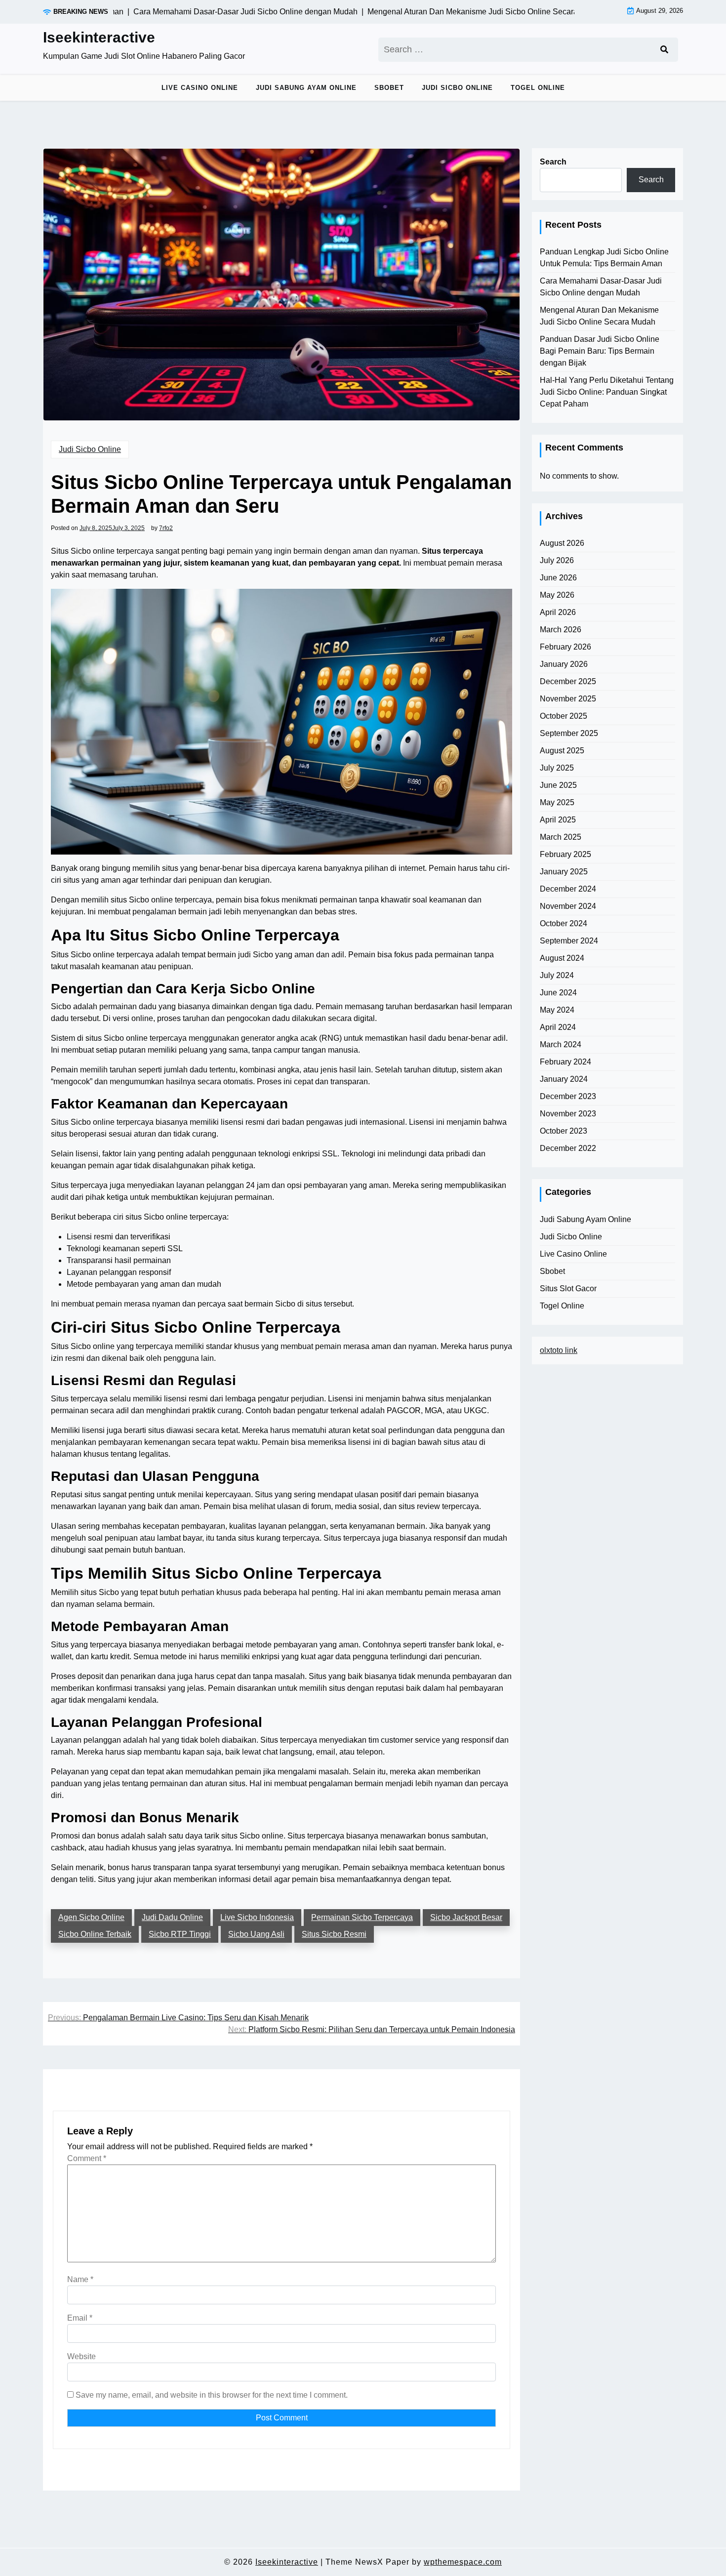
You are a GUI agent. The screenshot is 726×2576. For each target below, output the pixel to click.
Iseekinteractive (99, 37)
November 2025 (568, 699)
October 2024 (564, 923)
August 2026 (562, 543)
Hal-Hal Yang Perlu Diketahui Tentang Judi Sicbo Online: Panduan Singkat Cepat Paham (607, 392)
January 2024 (564, 1079)
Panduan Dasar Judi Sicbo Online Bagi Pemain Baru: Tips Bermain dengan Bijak (600, 351)
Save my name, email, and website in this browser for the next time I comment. (212, 2395)
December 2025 (568, 681)
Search (553, 162)
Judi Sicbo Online (457, 88)
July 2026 (557, 560)
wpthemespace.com (463, 2562)
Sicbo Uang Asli (256, 1934)
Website (81, 2356)
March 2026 (561, 630)
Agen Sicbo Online (91, 1917)
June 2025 (558, 785)
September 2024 (569, 941)
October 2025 (564, 716)
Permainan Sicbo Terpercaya (362, 1917)
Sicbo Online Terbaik (95, 1934)
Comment (87, 2158)
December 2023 (568, 1096)
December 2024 (568, 889)
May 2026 (557, 595)
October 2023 (564, 1131)
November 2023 (568, 1114)
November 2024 (568, 906)
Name (80, 2279)
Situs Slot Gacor (568, 1288)
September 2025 (569, 733)
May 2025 (557, 802)
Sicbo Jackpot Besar (466, 1917)
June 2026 (558, 578)
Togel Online (538, 88)
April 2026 (558, 612)
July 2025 (557, 768)
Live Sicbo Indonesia (257, 1917)
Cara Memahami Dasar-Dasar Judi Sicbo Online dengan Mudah (601, 287)
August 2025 (562, 751)
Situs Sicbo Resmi (334, 1934)
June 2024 (558, 993)
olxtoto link (559, 1350)
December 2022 (568, 1148)
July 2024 (557, 975)
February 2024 (565, 1062)
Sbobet (389, 88)
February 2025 (565, 854)
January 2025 (564, 872)
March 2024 (561, 1044)
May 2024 (557, 1010)
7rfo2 (166, 528)
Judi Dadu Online (172, 1917)
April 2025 (558, 820)
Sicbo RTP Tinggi (180, 1934)
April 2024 (558, 1027)
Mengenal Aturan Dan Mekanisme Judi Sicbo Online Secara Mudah (599, 316)
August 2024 (562, 958)
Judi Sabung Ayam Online (306, 88)
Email (80, 2318)
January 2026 (564, 664)
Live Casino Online (200, 88)
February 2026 (565, 647)
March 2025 (561, 837)
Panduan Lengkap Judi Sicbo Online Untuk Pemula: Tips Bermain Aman (604, 258)
